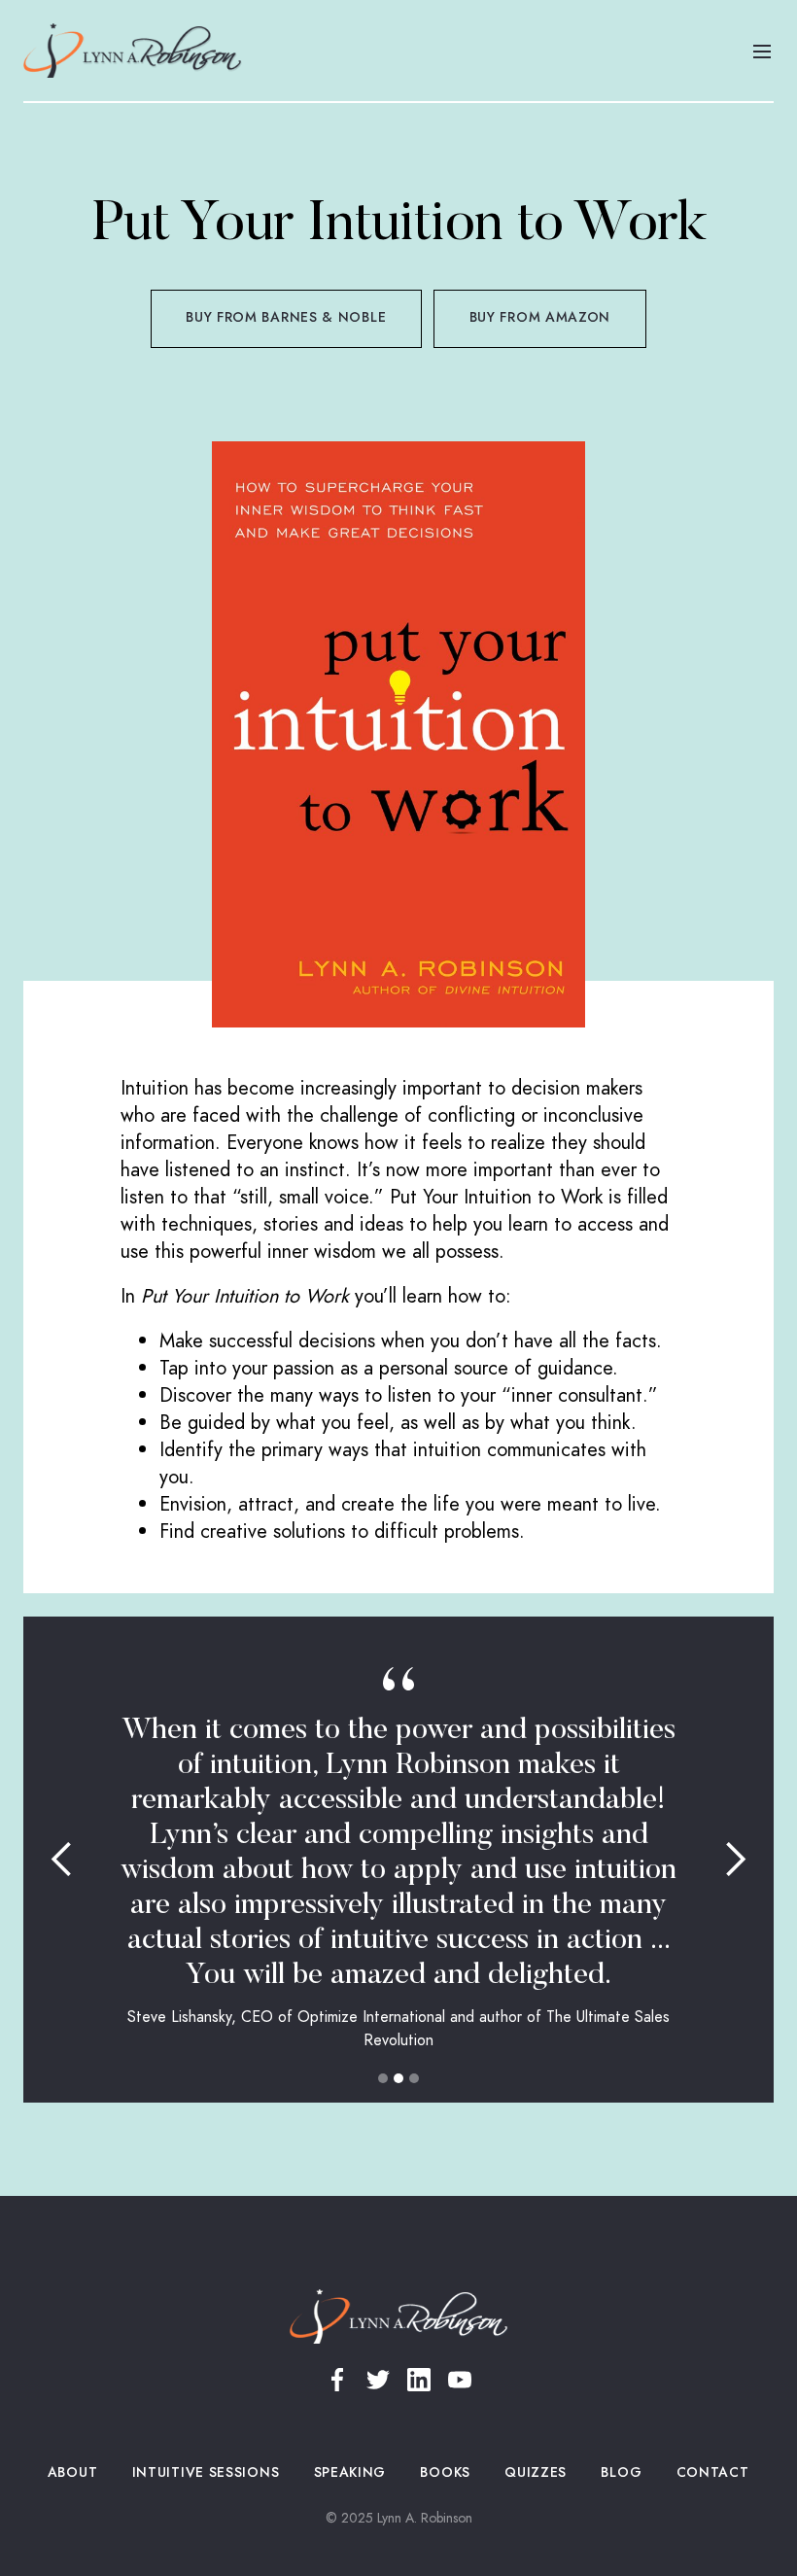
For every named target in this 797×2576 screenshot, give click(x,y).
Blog (622, 2472)
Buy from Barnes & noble (286, 317)
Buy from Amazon (540, 317)
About (72, 2472)
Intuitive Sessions (206, 2472)
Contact (712, 2472)
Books (446, 2472)
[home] (133, 51)
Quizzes (536, 2472)
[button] (762, 51)
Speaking (350, 2472)
